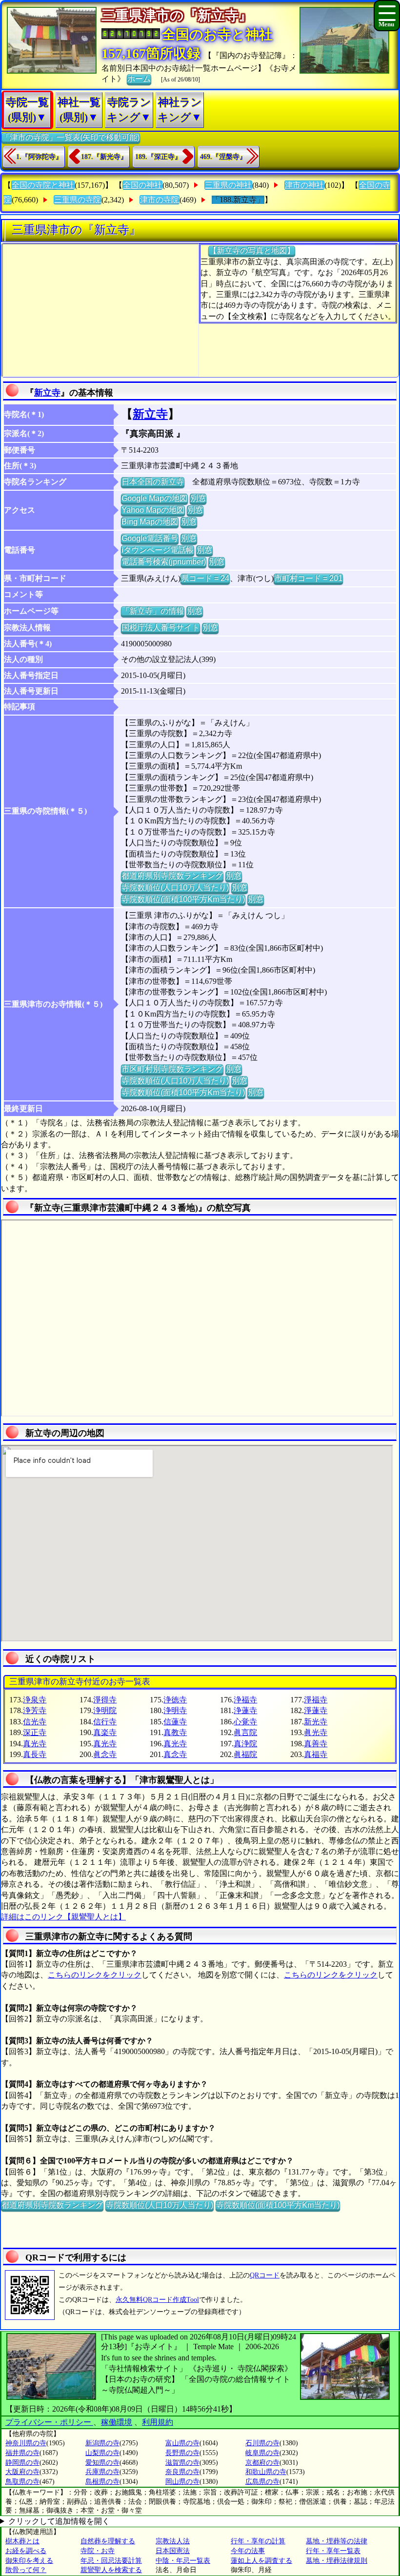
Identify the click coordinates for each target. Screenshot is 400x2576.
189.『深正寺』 (158, 157)
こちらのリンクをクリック (95, 1975)
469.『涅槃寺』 (223, 157)
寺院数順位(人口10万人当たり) (175, 888)
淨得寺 (105, 1700)
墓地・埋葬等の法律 (337, 2541)
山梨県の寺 (102, 2453)
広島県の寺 (262, 2482)
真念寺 (175, 1754)
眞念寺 (105, 1754)
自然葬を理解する (108, 2541)
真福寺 (316, 1754)
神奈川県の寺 (26, 2443)
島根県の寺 (102, 2482)
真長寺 (35, 1754)
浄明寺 (175, 1710)
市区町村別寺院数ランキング (172, 1069)
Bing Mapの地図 (150, 522)
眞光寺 (316, 1732)
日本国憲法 (173, 2551)
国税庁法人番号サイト (160, 628)
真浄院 (245, 1744)
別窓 (198, 498)
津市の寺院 (160, 200)
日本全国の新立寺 (153, 482)
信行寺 (105, 1722)
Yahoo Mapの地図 (153, 510)
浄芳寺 (35, 1710)
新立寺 (47, 393)
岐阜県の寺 (262, 2453)
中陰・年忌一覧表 (183, 2561)
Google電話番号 (150, 538)
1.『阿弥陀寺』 (39, 157)
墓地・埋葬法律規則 (337, 2561)
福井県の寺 (22, 2453)
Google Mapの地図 (154, 498)
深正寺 (35, 1732)
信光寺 (35, 1722)
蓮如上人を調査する (261, 2561)
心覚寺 (245, 1722)
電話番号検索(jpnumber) (164, 562)
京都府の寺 (262, 2463)
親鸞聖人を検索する (111, 2570)
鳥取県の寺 (22, 2482)
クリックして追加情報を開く (59, 2521)
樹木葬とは (22, 2541)
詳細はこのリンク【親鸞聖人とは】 (63, 1917)
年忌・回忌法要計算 (111, 2561)
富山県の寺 (182, 2443)
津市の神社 (304, 185)
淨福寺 (316, 1700)
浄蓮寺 (245, 1710)
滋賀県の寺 (182, 2463)
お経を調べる (26, 2551)
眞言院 (245, 1732)
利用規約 (158, 2422)
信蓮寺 (175, 1722)
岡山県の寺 (182, 2482)
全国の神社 (142, 185)
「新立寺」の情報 (153, 611)
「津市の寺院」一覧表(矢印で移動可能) (71, 137)
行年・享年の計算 (258, 2541)
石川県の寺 (262, 2443)
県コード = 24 (205, 578)
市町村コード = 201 (308, 578)
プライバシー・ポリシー (49, 2422)
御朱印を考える (29, 2561)
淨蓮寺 (316, 1710)
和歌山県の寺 (266, 2472)
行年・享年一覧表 (333, 2551)
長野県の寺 (182, 2453)
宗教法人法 (173, 2541)
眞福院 (245, 1754)
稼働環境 (117, 2422)
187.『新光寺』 (104, 157)
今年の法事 (248, 2551)
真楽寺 (105, 1732)
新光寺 (316, 1722)
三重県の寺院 (78, 200)
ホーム (139, 79)
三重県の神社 (228, 185)
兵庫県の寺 (102, 2472)
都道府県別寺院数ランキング (172, 876)
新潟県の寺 (102, 2443)
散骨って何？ (26, 2570)
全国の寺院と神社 (43, 185)
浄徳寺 (175, 1700)
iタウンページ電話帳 (158, 550)
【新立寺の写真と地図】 (252, 250)
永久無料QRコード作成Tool (157, 2300)
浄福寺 (245, 1700)
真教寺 (175, 1732)
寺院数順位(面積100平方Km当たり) (183, 899)
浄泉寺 (35, 1700)
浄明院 (105, 1710)
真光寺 (35, 1744)
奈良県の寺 (182, 2472)
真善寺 (316, 1744)
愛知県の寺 (102, 2463)
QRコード (265, 2275)
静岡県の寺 (22, 2463)
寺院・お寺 (98, 2551)
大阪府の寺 (22, 2472)
